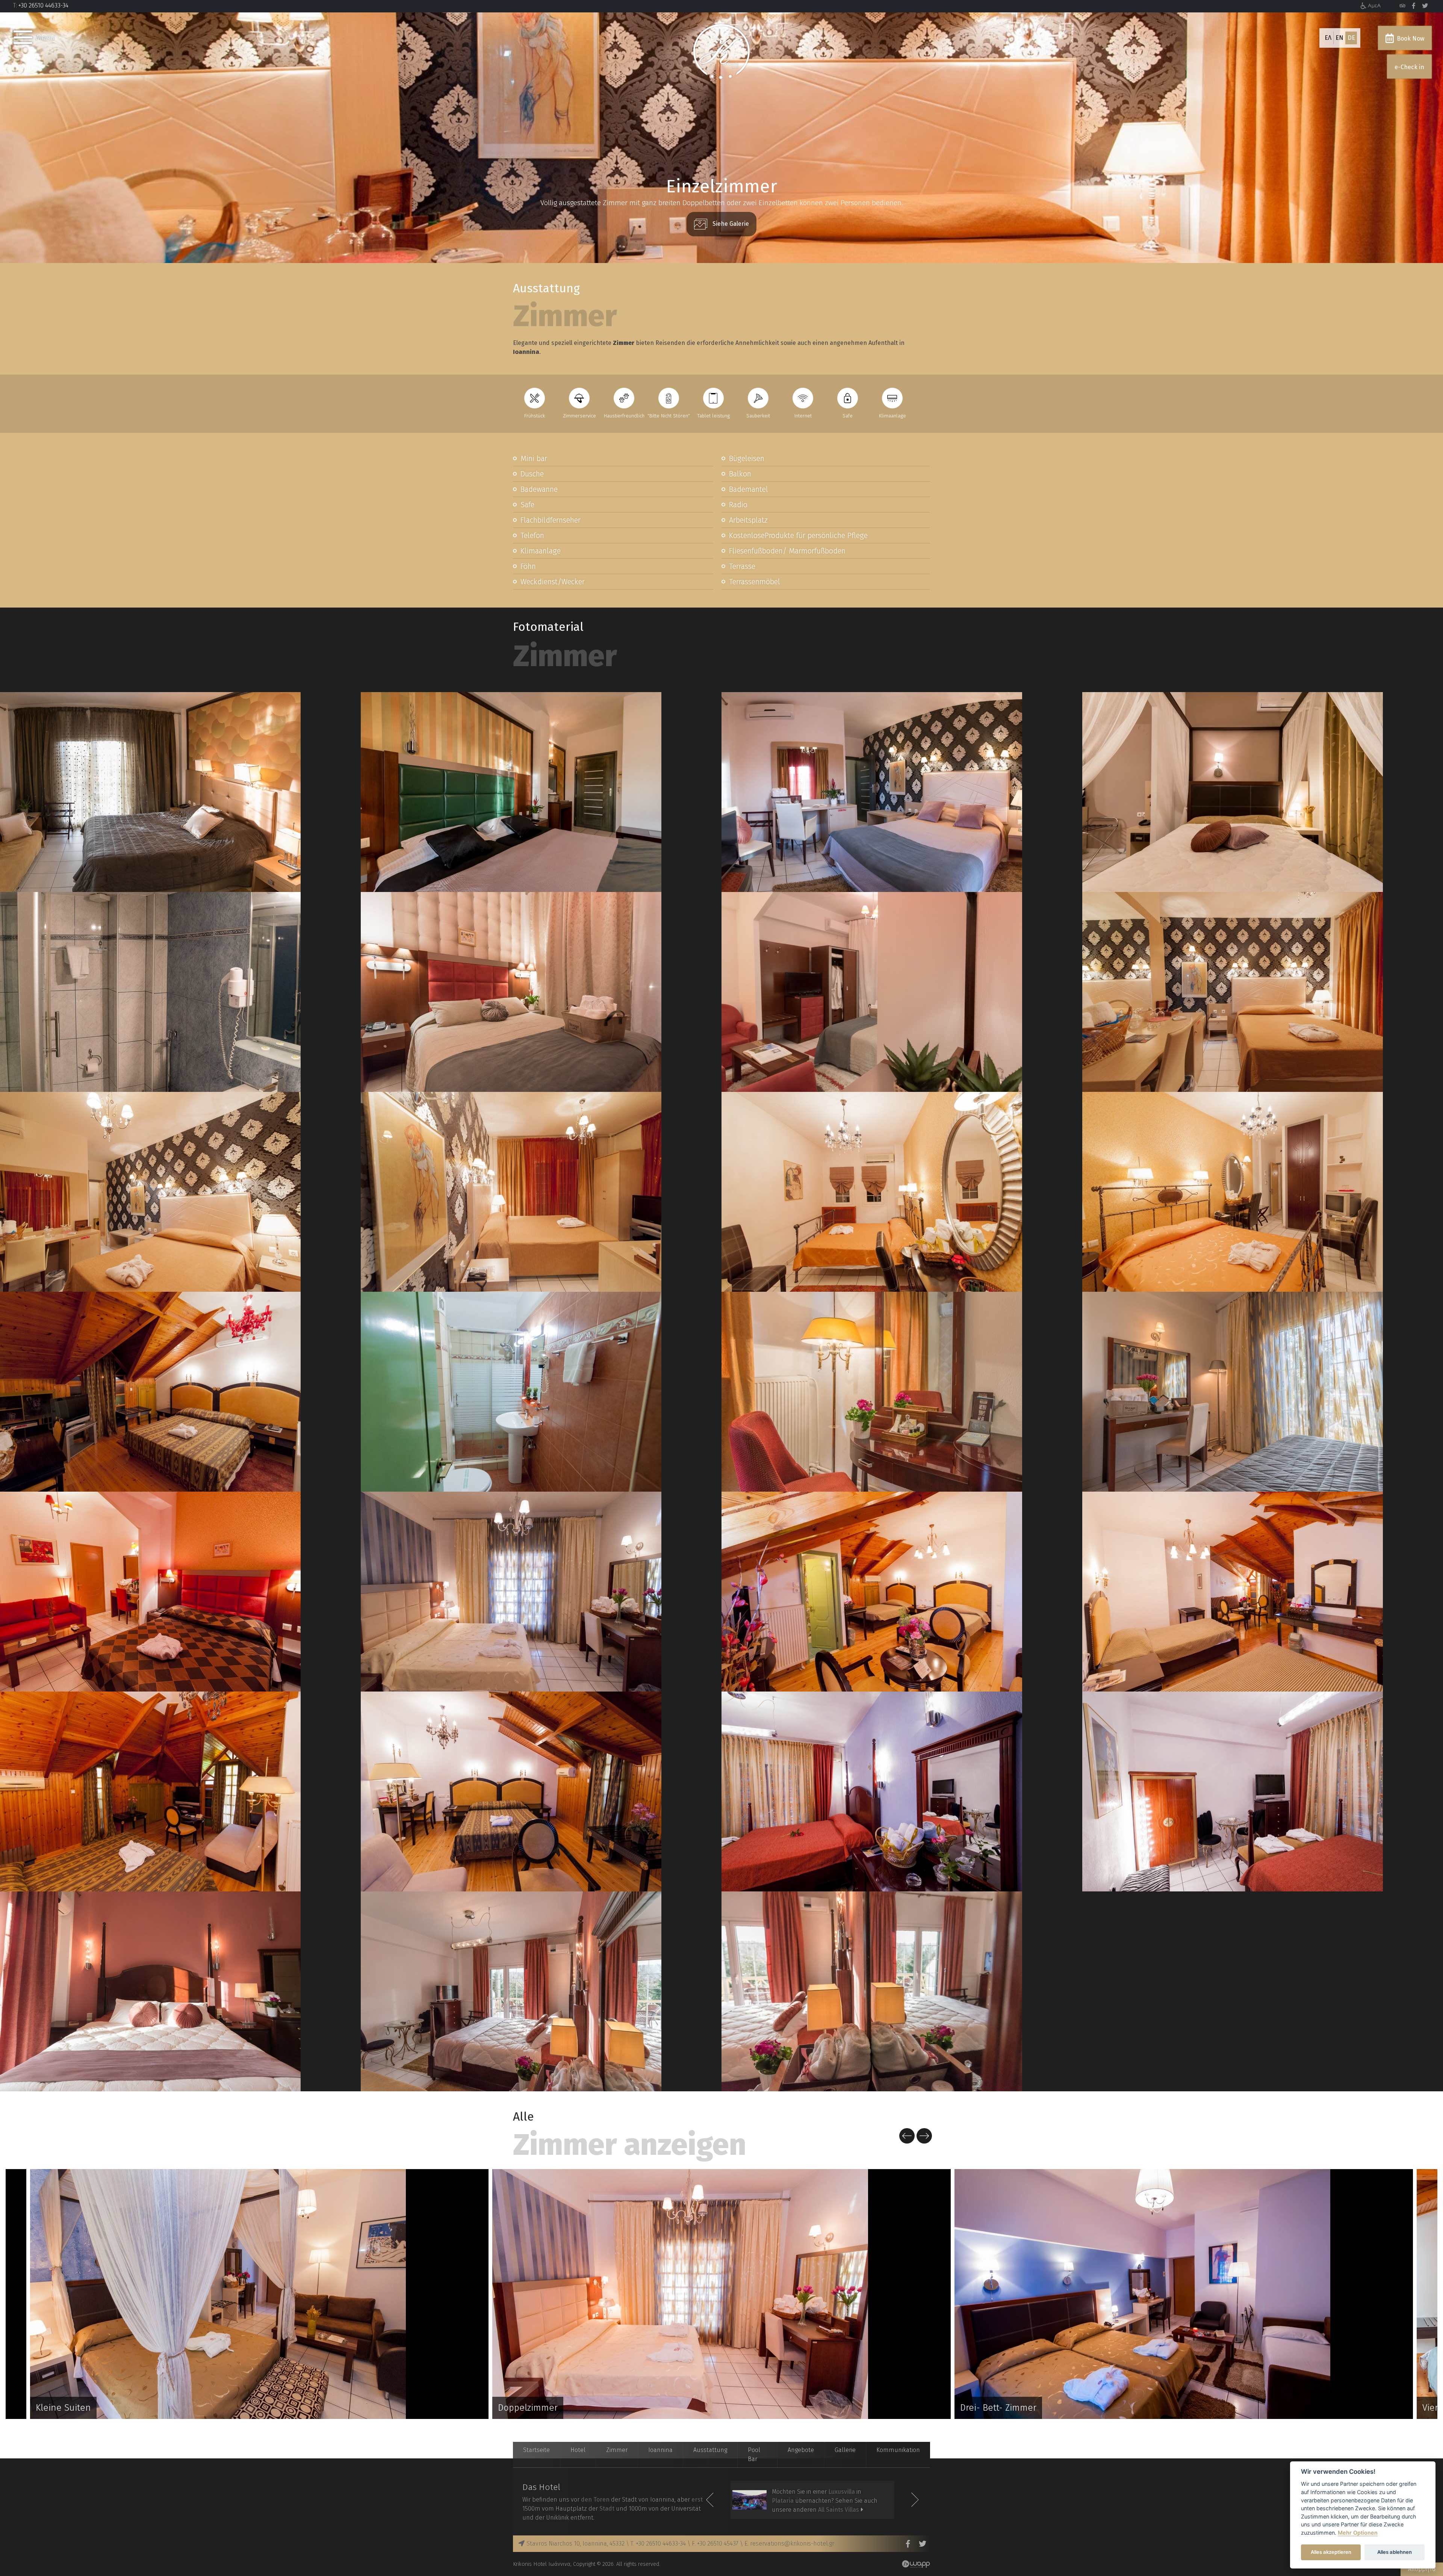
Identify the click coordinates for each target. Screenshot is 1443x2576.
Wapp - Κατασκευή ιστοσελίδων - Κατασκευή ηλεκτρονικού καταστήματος (916, 2564)
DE (1351, 38)
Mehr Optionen (1358, 2533)
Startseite (536, 2450)
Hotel (578, 2450)
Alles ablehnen (1395, 2552)
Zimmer (617, 2450)
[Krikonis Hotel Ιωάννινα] (721, 51)
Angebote (801, 2450)
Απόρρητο (1422, 2569)
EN (1339, 38)
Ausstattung (710, 2450)
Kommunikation (898, 2450)
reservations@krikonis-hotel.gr (792, 2543)
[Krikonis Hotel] (1402, 6)
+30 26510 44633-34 (43, 5)
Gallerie (845, 2450)
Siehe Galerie (730, 224)
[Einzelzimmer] (150, 792)
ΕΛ (1328, 38)
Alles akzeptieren (1331, 2552)
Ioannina (660, 2450)
